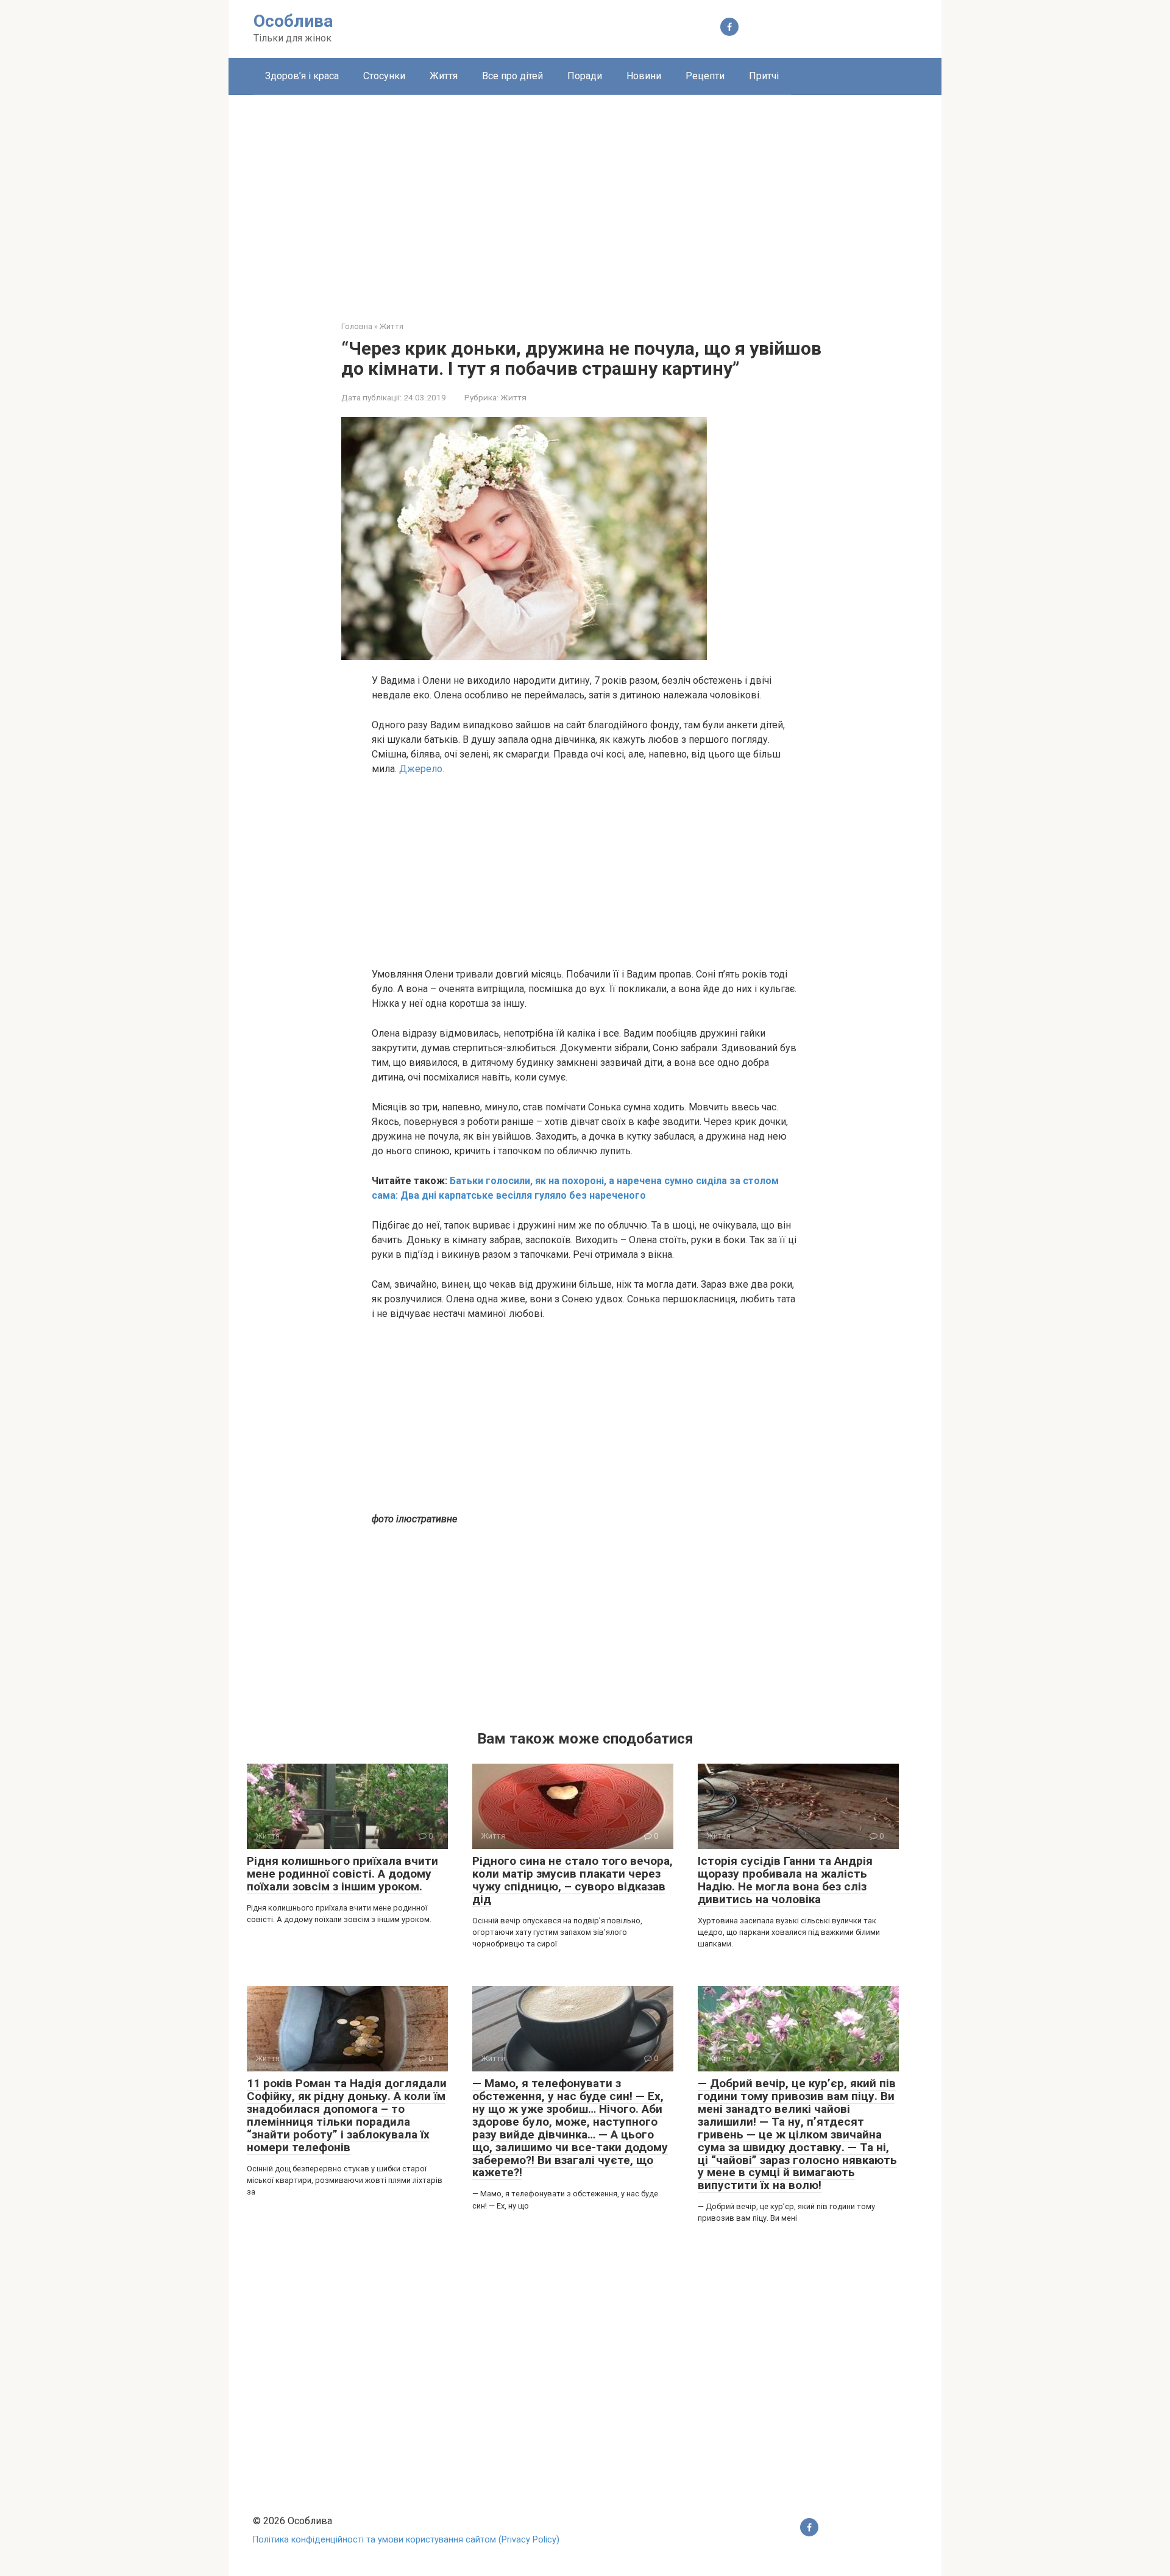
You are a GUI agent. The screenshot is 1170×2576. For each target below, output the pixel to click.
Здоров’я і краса (302, 76)
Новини (644, 76)
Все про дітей (512, 76)
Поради (585, 76)
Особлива (293, 21)
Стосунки (384, 76)
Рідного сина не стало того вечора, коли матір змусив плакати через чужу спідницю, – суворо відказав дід (573, 1880)
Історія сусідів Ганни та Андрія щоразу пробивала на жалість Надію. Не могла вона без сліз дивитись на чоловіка (785, 1880)
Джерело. (422, 769)
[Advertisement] (585, 199)
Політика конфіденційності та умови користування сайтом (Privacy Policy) (406, 2540)
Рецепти (705, 76)
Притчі (764, 76)
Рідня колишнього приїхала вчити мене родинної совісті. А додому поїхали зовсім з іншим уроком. (342, 1874)
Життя (444, 76)
